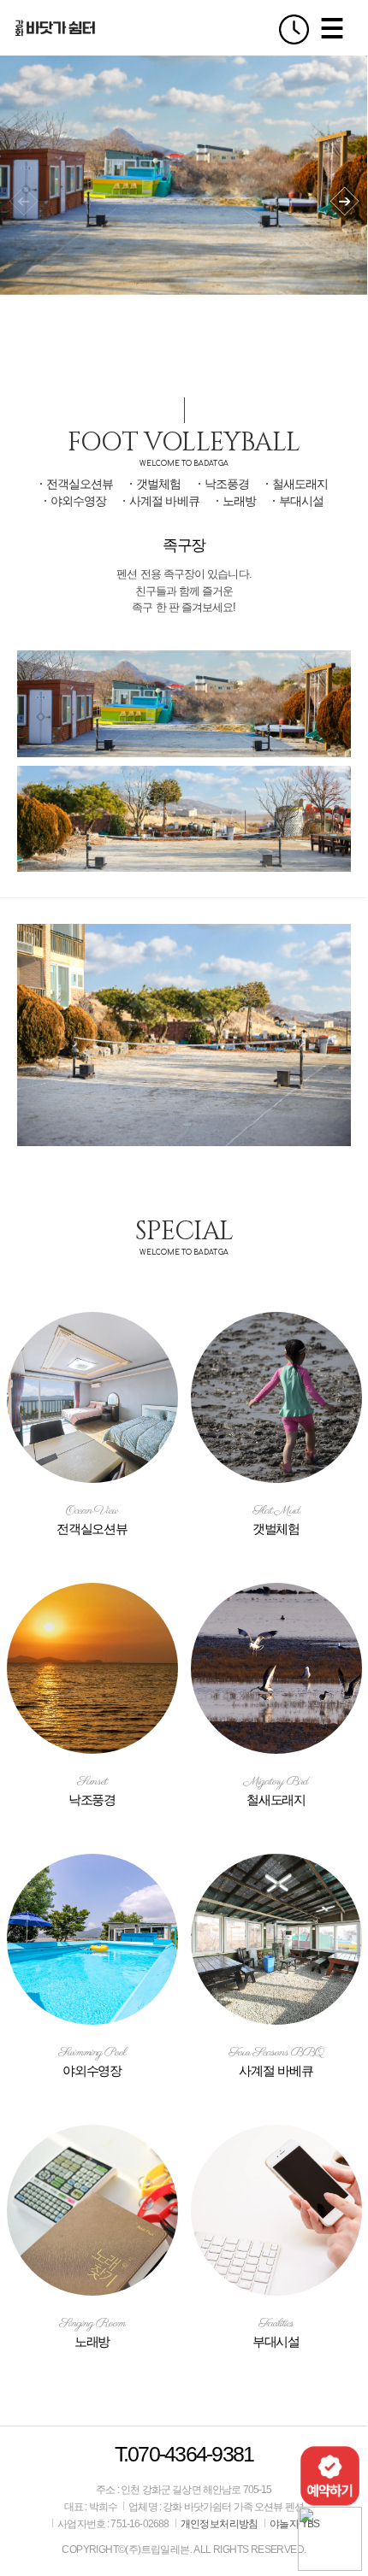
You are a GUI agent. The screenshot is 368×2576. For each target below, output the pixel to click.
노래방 (239, 501)
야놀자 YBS (295, 2524)
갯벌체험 (158, 484)
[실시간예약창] (330, 2475)
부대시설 (301, 501)
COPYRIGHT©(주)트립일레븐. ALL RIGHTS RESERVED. (184, 2550)
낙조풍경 (227, 484)
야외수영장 (78, 501)
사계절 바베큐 (164, 501)
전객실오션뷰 (80, 484)
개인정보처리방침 (220, 2524)
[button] (344, 201)
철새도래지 (300, 484)
